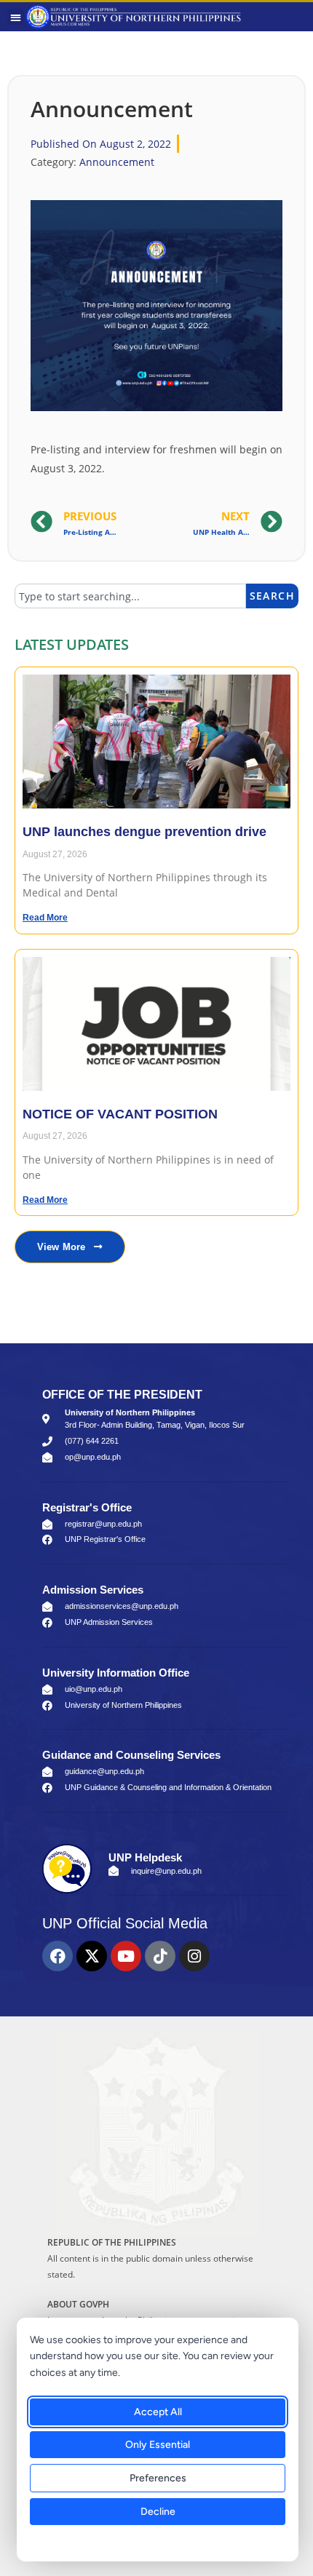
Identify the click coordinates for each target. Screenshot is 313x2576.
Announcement (117, 162)
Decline (158, 2512)
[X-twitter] (92, 1956)
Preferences (158, 2478)
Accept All (158, 2412)
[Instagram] (194, 1956)
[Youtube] (126, 1956)
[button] (16, 17)
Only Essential (158, 2445)
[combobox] (130, 596)
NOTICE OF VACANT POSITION (120, 1114)
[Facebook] (58, 1956)
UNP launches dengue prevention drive (144, 832)
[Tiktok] (160, 1956)
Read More (45, 918)
